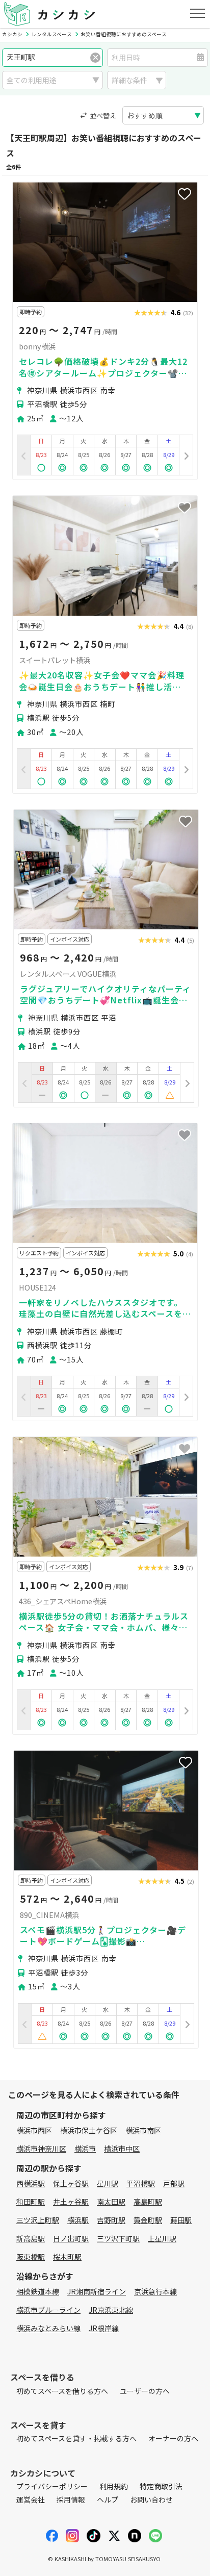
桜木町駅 (67, 2257)
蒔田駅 (181, 2220)
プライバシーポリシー (52, 2486)
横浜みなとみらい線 (48, 2328)
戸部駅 (174, 2183)
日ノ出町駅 (71, 2238)
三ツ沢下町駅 (118, 2238)
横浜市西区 (34, 2130)
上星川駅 (162, 2238)
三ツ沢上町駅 (38, 2220)
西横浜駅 (31, 2183)
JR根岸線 (104, 2328)
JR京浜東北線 (111, 2310)
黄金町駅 (148, 2220)
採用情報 (71, 2499)
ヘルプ (108, 2499)
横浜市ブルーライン (48, 2310)
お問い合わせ (151, 2499)
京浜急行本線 (155, 2291)
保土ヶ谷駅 (71, 2183)
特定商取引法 (161, 2486)
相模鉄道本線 (38, 2291)
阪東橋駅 (31, 2257)
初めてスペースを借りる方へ (62, 2391)
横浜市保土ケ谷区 (89, 2130)
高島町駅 (148, 2202)
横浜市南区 (143, 2130)
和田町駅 (31, 2202)
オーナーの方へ (173, 2438)
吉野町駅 (111, 2220)
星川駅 (108, 2183)
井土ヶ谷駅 (71, 2202)
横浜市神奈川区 (41, 2149)
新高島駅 (31, 2238)
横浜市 (85, 2149)
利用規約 (114, 2486)
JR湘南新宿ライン (97, 2291)
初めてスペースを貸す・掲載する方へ (76, 2438)
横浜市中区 (122, 2149)
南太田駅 (111, 2202)
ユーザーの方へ (145, 2391)
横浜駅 (78, 2220)
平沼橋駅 (141, 2183)
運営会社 (31, 2499)
